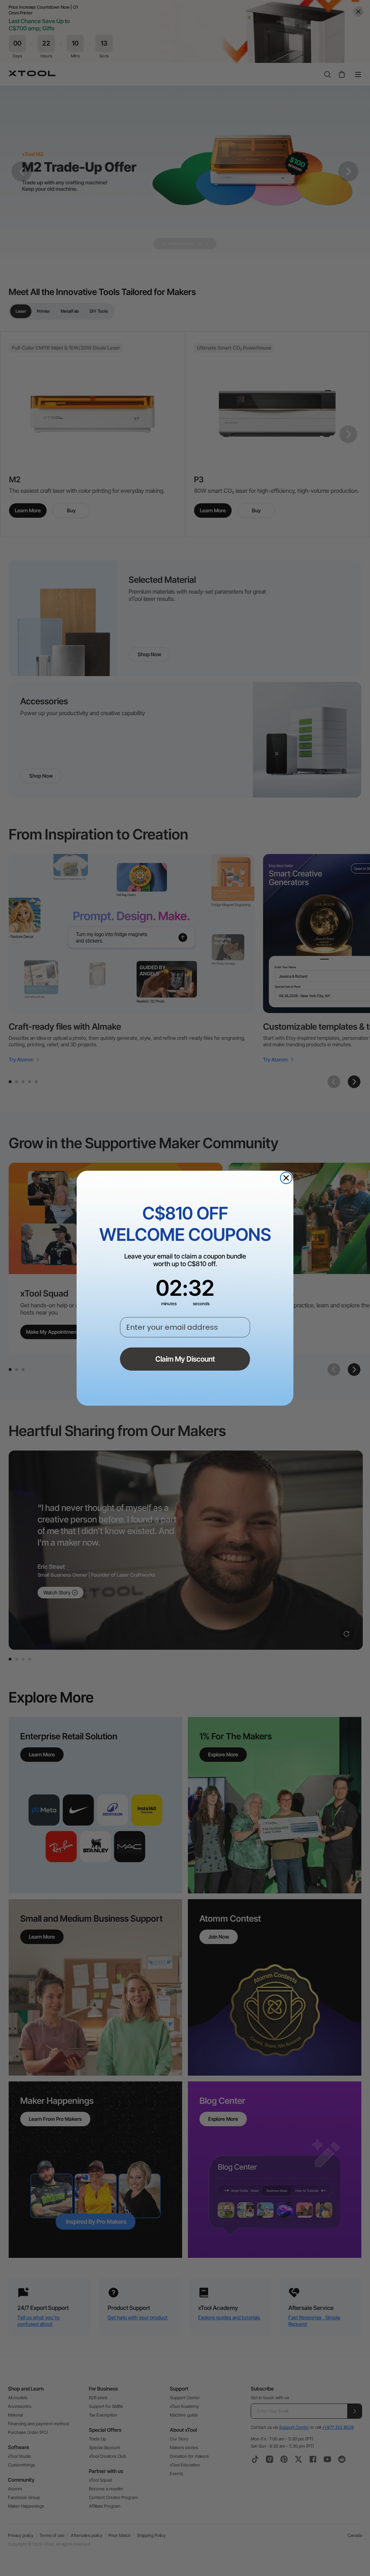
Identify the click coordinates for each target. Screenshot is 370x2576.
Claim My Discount (185, 1359)
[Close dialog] (286, 1178)
